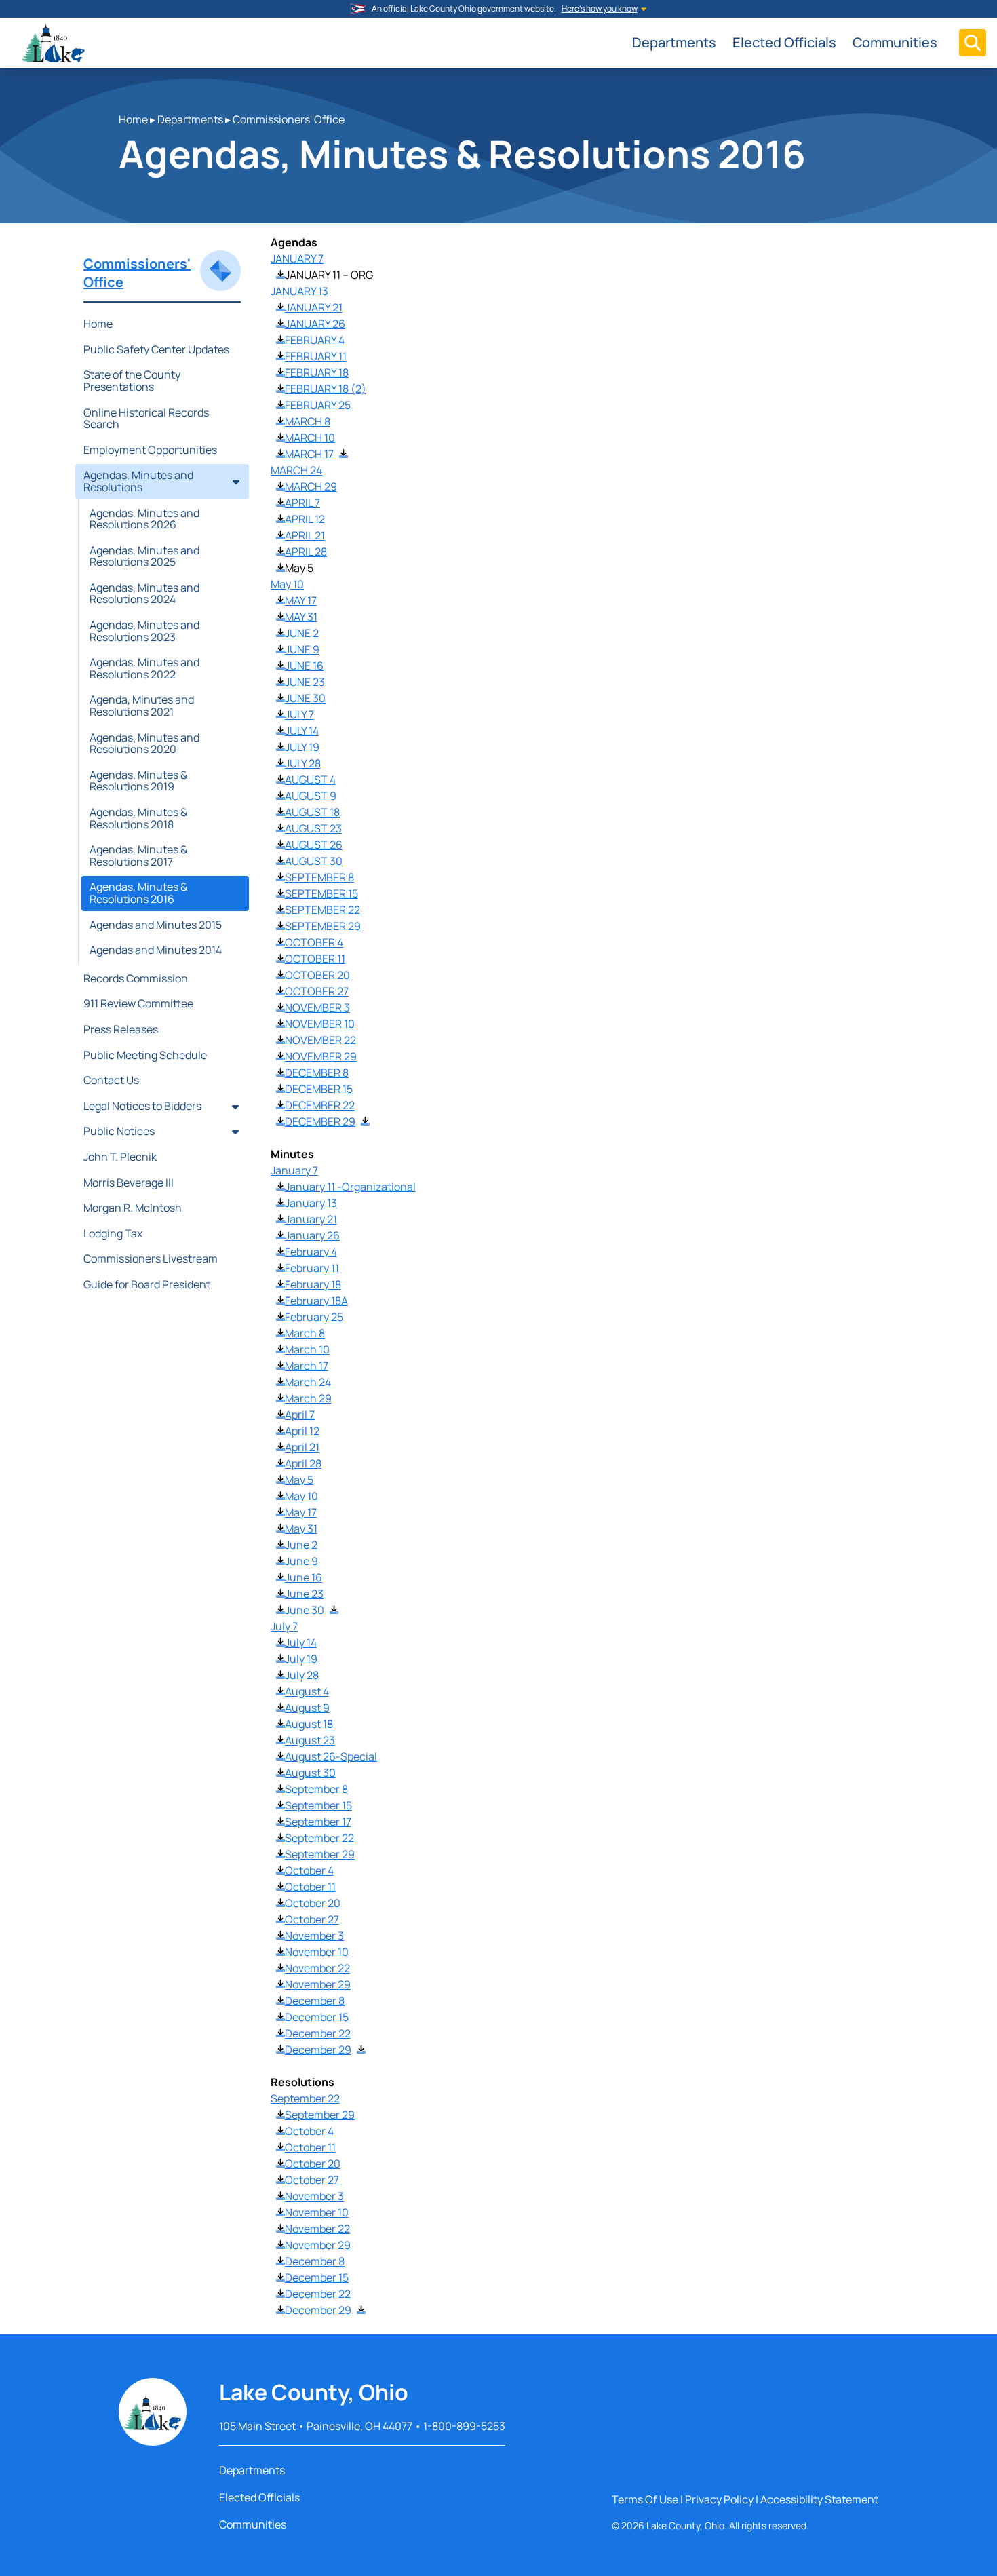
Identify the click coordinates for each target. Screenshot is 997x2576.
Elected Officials (784, 42)
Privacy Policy (719, 2499)
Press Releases (121, 1029)
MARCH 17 (309, 454)
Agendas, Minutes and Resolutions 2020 (144, 744)
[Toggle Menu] (973, 43)
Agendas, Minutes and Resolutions (138, 481)
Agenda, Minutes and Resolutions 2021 (142, 706)
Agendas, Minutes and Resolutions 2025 (144, 556)
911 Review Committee (138, 1003)
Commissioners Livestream (151, 1258)
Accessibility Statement (819, 2499)
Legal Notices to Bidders (142, 1106)
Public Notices (119, 1131)
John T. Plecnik (120, 1157)
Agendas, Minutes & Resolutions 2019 (138, 781)
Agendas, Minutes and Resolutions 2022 (144, 668)
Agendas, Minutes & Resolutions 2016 (138, 893)
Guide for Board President (147, 1284)
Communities (895, 42)
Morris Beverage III (129, 1183)
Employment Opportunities (150, 450)
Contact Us (111, 1080)
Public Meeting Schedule (145, 1055)
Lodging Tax (113, 1233)
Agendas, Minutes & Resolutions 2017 (138, 856)
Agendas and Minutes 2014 (156, 950)
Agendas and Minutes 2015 (156, 925)
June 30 (305, 1610)
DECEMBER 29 (320, 1121)
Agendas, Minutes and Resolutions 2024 (144, 594)
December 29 (318, 2050)
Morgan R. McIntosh (133, 1208)
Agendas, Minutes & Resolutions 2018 (138, 818)
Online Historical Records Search (146, 419)
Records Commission (136, 978)
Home (133, 119)
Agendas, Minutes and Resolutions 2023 (144, 631)
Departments (674, 42)
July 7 (284, 1626)
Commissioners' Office (289, 119)
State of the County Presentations (132, 381)
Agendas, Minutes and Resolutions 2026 (144, 519)
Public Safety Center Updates (156, 349)
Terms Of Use (645, 2499)
